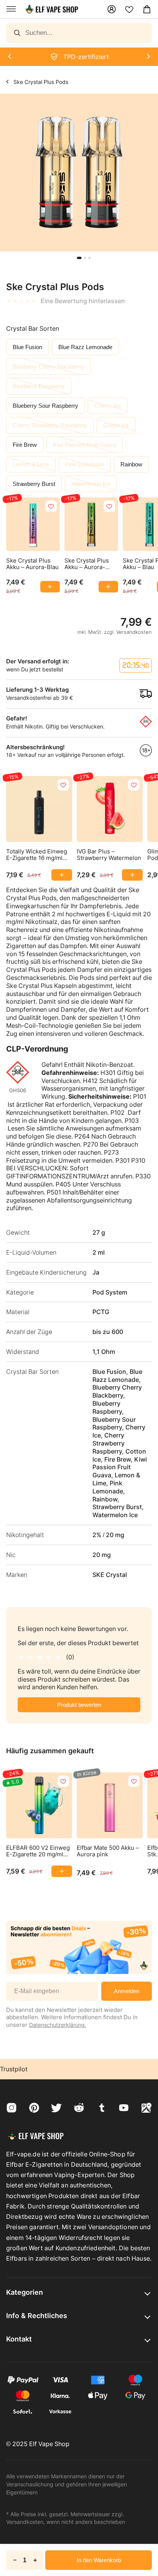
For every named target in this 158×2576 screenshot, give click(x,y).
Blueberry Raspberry (39, 386)
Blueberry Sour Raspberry (45, 406)
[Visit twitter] (56, 2109)
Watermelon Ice (91, 484)
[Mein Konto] (112, 9)
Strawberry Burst (34, 484)
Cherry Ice (108, 406)
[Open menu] (11, 9)
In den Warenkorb (99, 2560)
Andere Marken (7, 81)
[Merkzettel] (129, 9)
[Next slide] (5, 256)
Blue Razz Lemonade (85, 347)
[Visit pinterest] (34, 2109)
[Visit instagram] (12, 2109)
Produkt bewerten (79, 1705)
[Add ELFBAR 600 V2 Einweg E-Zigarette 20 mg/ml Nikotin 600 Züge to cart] (62, 1871)
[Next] (9, 57)
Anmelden (127, 1991)
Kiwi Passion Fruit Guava (85, 445)
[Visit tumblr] (102, 2109)
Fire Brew (25, 445)
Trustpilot (14, 2069)
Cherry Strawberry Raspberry (50, 425)
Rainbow (131, 464)
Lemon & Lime (31, 464)
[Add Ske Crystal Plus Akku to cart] (50, 587)
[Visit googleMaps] (146, 2109)
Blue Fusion (27, 347)
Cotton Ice (116, 425)
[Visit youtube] (124, 2109)
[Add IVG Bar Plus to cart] (132, 875)
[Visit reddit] (79, 2109)
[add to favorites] (51, 506)
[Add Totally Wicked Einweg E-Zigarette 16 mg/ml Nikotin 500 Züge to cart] (62, 875)
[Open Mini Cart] (147, 9)
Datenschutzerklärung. (58, 2025)
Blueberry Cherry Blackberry (49, 367)
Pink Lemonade (85, 464)
